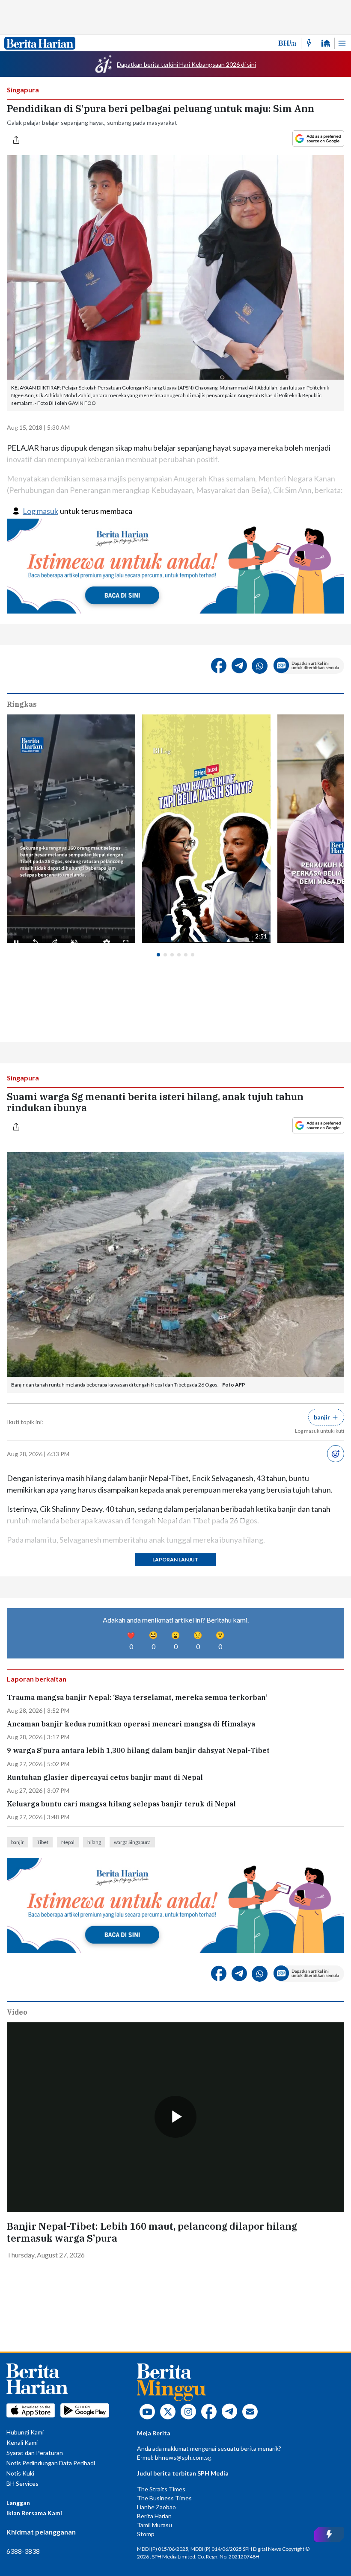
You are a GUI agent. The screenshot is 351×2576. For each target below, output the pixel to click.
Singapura (23, 90)
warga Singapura (132, 1842)
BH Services (22, 2483)
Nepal (68, 1842)
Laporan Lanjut (175, 1559)
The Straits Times (161, 2489)
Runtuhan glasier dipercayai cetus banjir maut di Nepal (105, 1778)
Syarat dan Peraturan (35, 2453)
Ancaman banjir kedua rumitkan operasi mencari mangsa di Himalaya (131, 1724)
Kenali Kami (22, 2442)
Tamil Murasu (155, 2525)
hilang (94, 1842)
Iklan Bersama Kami (34, 2513)
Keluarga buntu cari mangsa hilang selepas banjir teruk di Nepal (121, 1804)
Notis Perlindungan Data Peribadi (51, 2463)
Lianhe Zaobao (156, 2507)
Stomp (146, 2534)
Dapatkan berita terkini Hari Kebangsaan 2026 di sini (186, 64)
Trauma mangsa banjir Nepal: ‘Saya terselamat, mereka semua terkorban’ (137, 1698)
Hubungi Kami (25, 2432)
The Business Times (164, 2498)
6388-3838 (23, 2551)
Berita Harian (154, 2516)
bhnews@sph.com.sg (183, 2457)
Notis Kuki (20, 2473)
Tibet (43, 1842)
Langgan (18, 2503)
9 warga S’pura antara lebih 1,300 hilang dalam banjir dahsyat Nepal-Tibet (138, 1751)
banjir (18, 1842)
